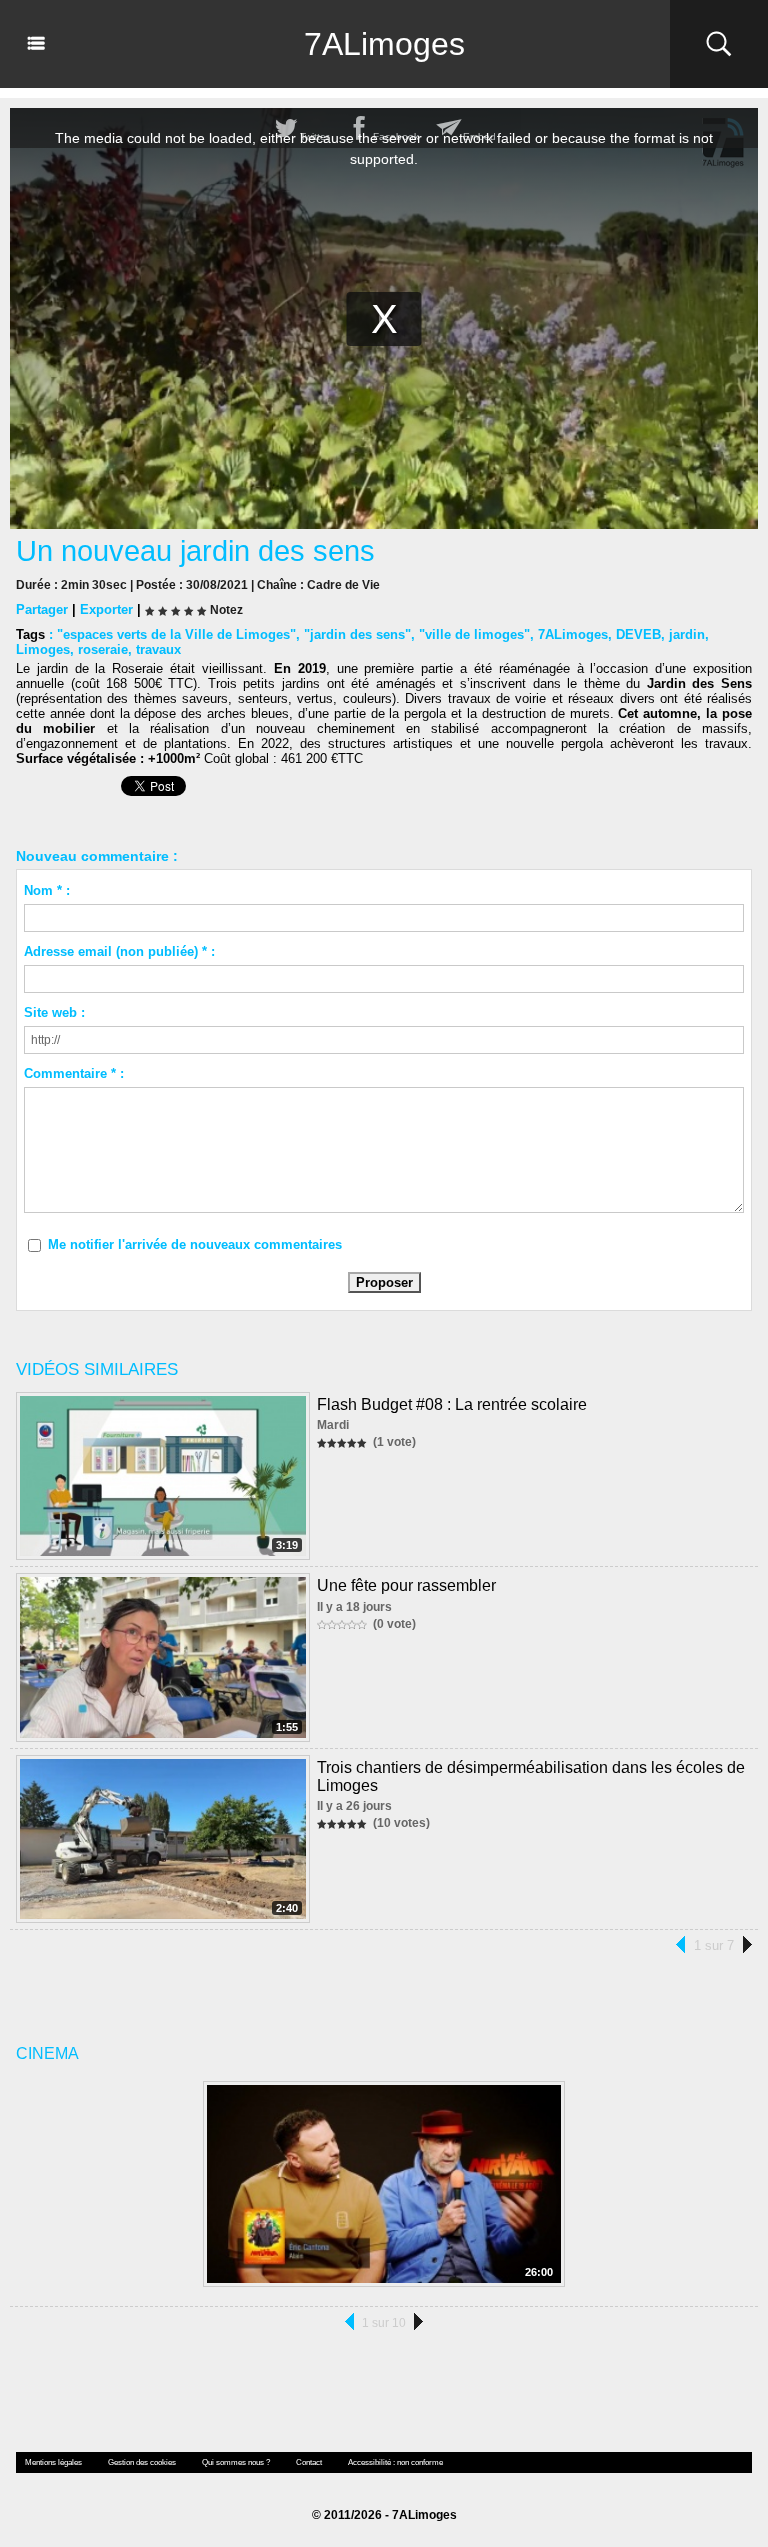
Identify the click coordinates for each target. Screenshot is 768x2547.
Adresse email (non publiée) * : (119, 951)
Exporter (106, 609)
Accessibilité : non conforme (395, 2462)
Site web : (54, 1012)
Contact (309, 2462)
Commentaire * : (74, 1073)
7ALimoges (384, 44)
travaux (158, 649)
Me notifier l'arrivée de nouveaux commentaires (195, 1244)
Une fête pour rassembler (406, 1585)
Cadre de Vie (343, 585)
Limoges (43, 649)
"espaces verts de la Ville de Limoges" (176, 634)
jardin (687, 634)
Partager (42, 609)
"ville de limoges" (474, 634)
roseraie (103, 649)
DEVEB (638, 634)
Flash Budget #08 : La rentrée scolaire (452, 1404)
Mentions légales (53, 2462)
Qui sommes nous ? (236, 2462)
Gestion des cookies (142, 2462)
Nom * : (47, 890)
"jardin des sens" (357, 634)
